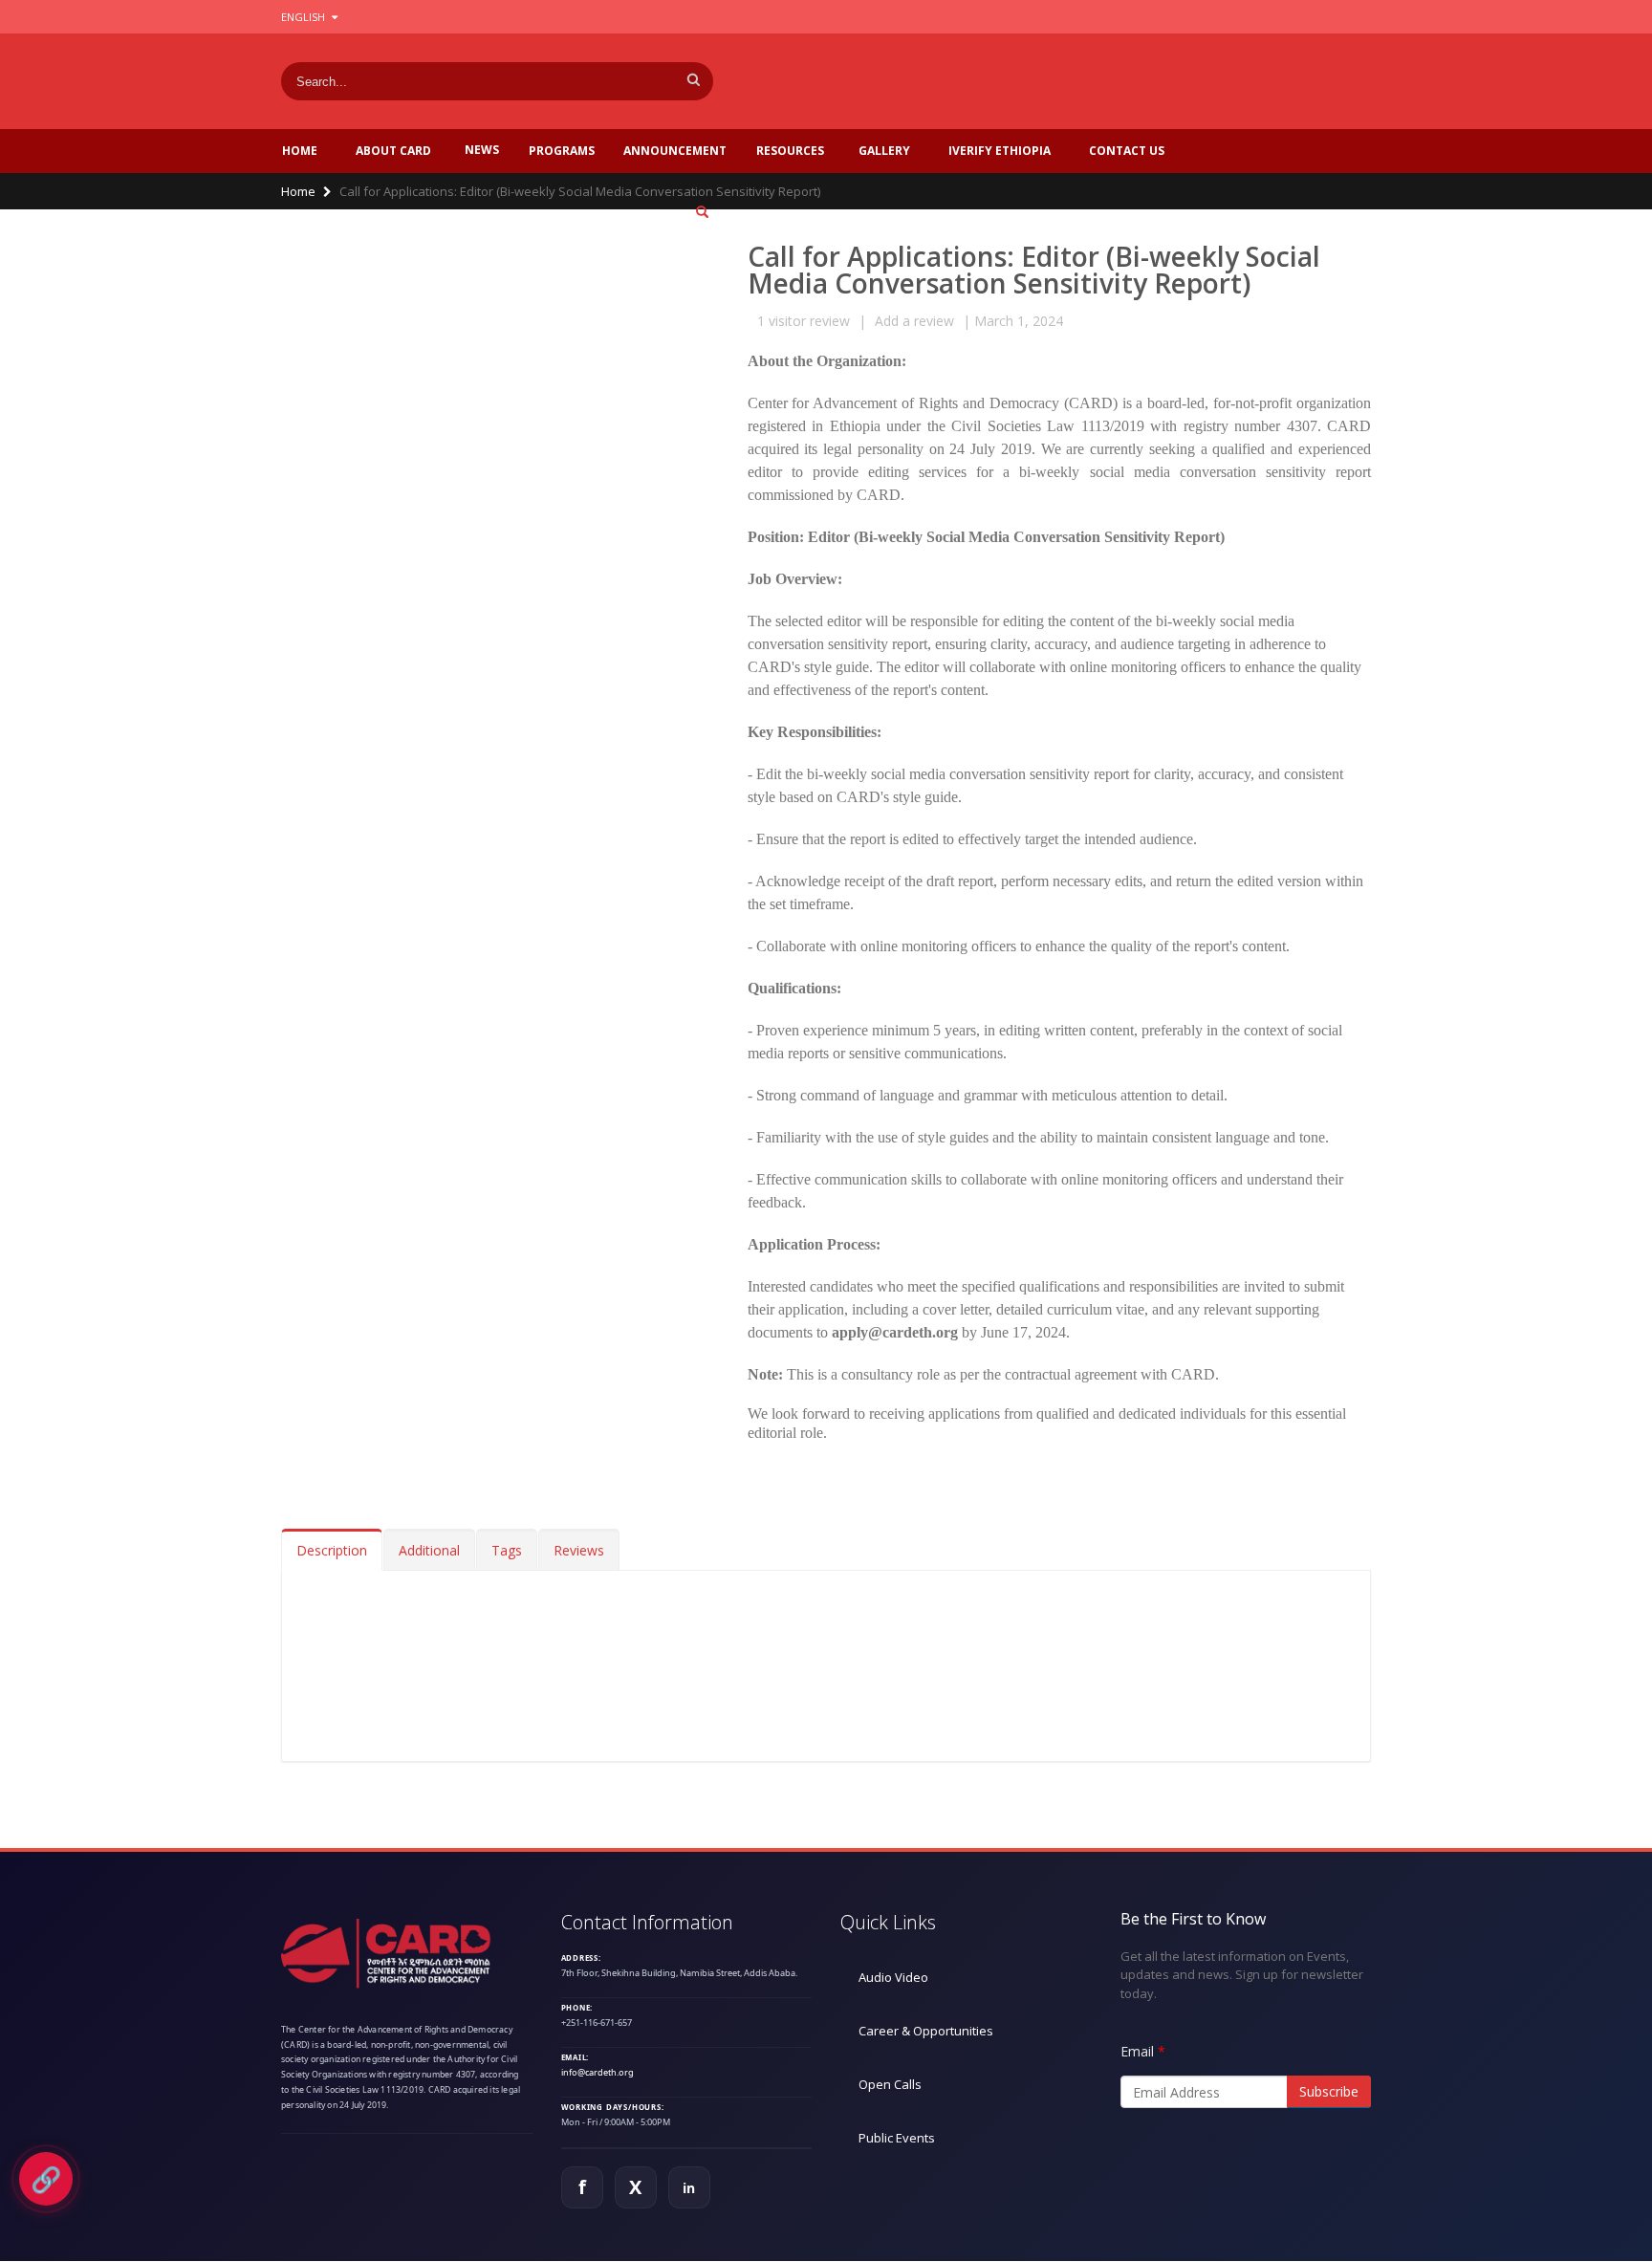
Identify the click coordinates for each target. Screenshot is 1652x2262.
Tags (507, 1550)
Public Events (897, 2138)
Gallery (884, 151)
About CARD (393, 151)
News (482, 150)
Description (332, 1550)
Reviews (579, 1550)
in (689, 2188)
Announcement (675, 151)
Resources (790, 151)
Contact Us (1127, 151)
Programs (562, 151)
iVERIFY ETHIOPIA (1000, 151)
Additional (429, 1550)
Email (1137, 2051)
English (304, 17)
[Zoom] (702, 213)
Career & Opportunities (926, 2031)
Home (300, 151)
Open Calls (890, 2084)
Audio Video (893, 1977)
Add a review (914, 321)
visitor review (804, 321)
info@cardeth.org (598, 2072)
